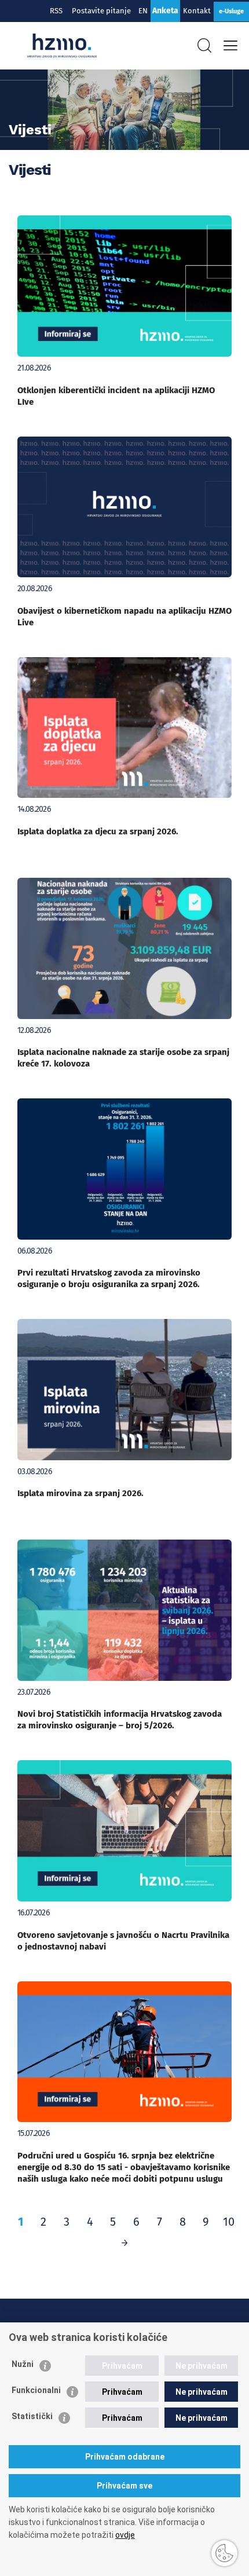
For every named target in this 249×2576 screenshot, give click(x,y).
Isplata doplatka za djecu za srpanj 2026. (98, 831)
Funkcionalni (36, 2390)
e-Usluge (231, 11)
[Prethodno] (124, 2242)
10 (229, 2222)
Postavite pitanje (103, 11)
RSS (56, 11)
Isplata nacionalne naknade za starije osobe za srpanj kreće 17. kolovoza (123, 1058)
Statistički (32, 2416)
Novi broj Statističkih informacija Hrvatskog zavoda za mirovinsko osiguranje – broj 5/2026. (120, 1720)
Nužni (23, 2364)
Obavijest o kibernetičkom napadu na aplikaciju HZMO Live (124, 617)
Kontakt (197, 11)
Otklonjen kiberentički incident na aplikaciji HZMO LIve (116, 396)
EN (143, 11)
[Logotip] (62, 46)
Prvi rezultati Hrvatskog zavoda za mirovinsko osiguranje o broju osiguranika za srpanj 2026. (109, 1278)
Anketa (165, 11)
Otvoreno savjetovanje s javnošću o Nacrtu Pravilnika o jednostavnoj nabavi (123, 1941)
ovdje (125, 2535)
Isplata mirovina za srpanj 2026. (80, 1493)
